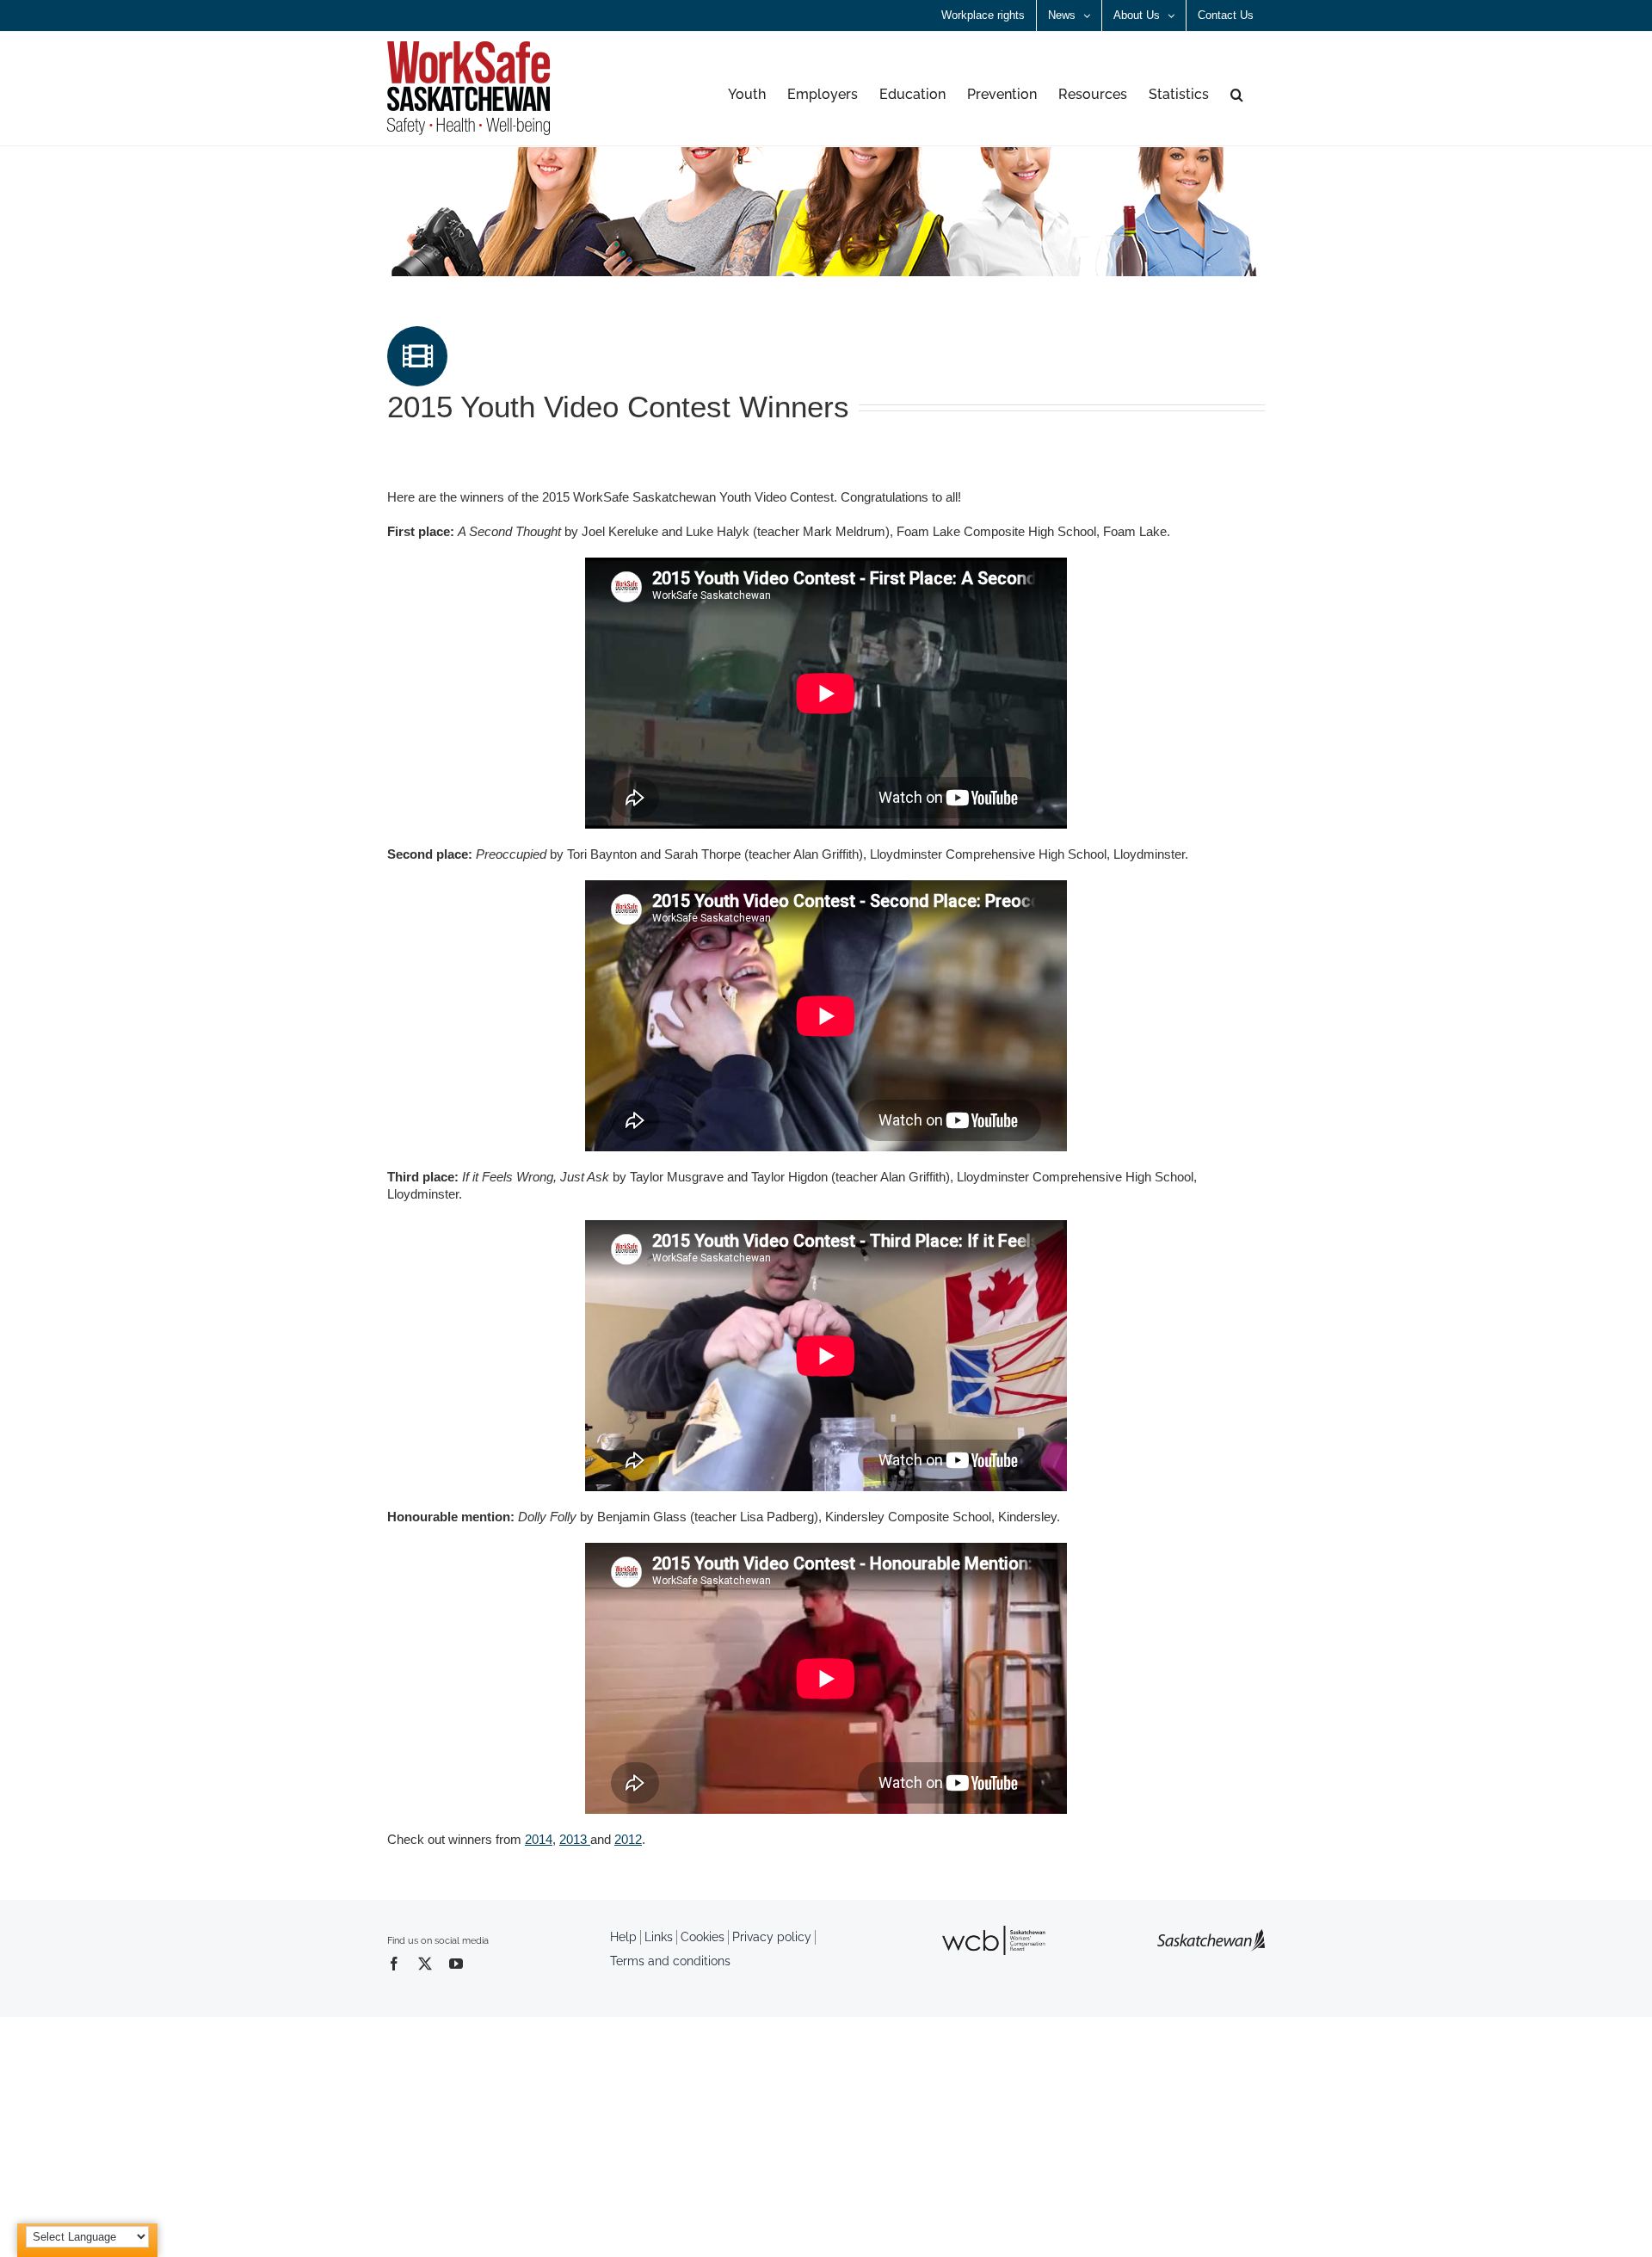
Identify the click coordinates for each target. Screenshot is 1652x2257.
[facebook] (394, 1964)
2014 (539, 1839)
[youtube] (456, 1964)
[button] (1237, 95)
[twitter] (425, 1964)
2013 (575, 1839)
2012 (628, 1839)
